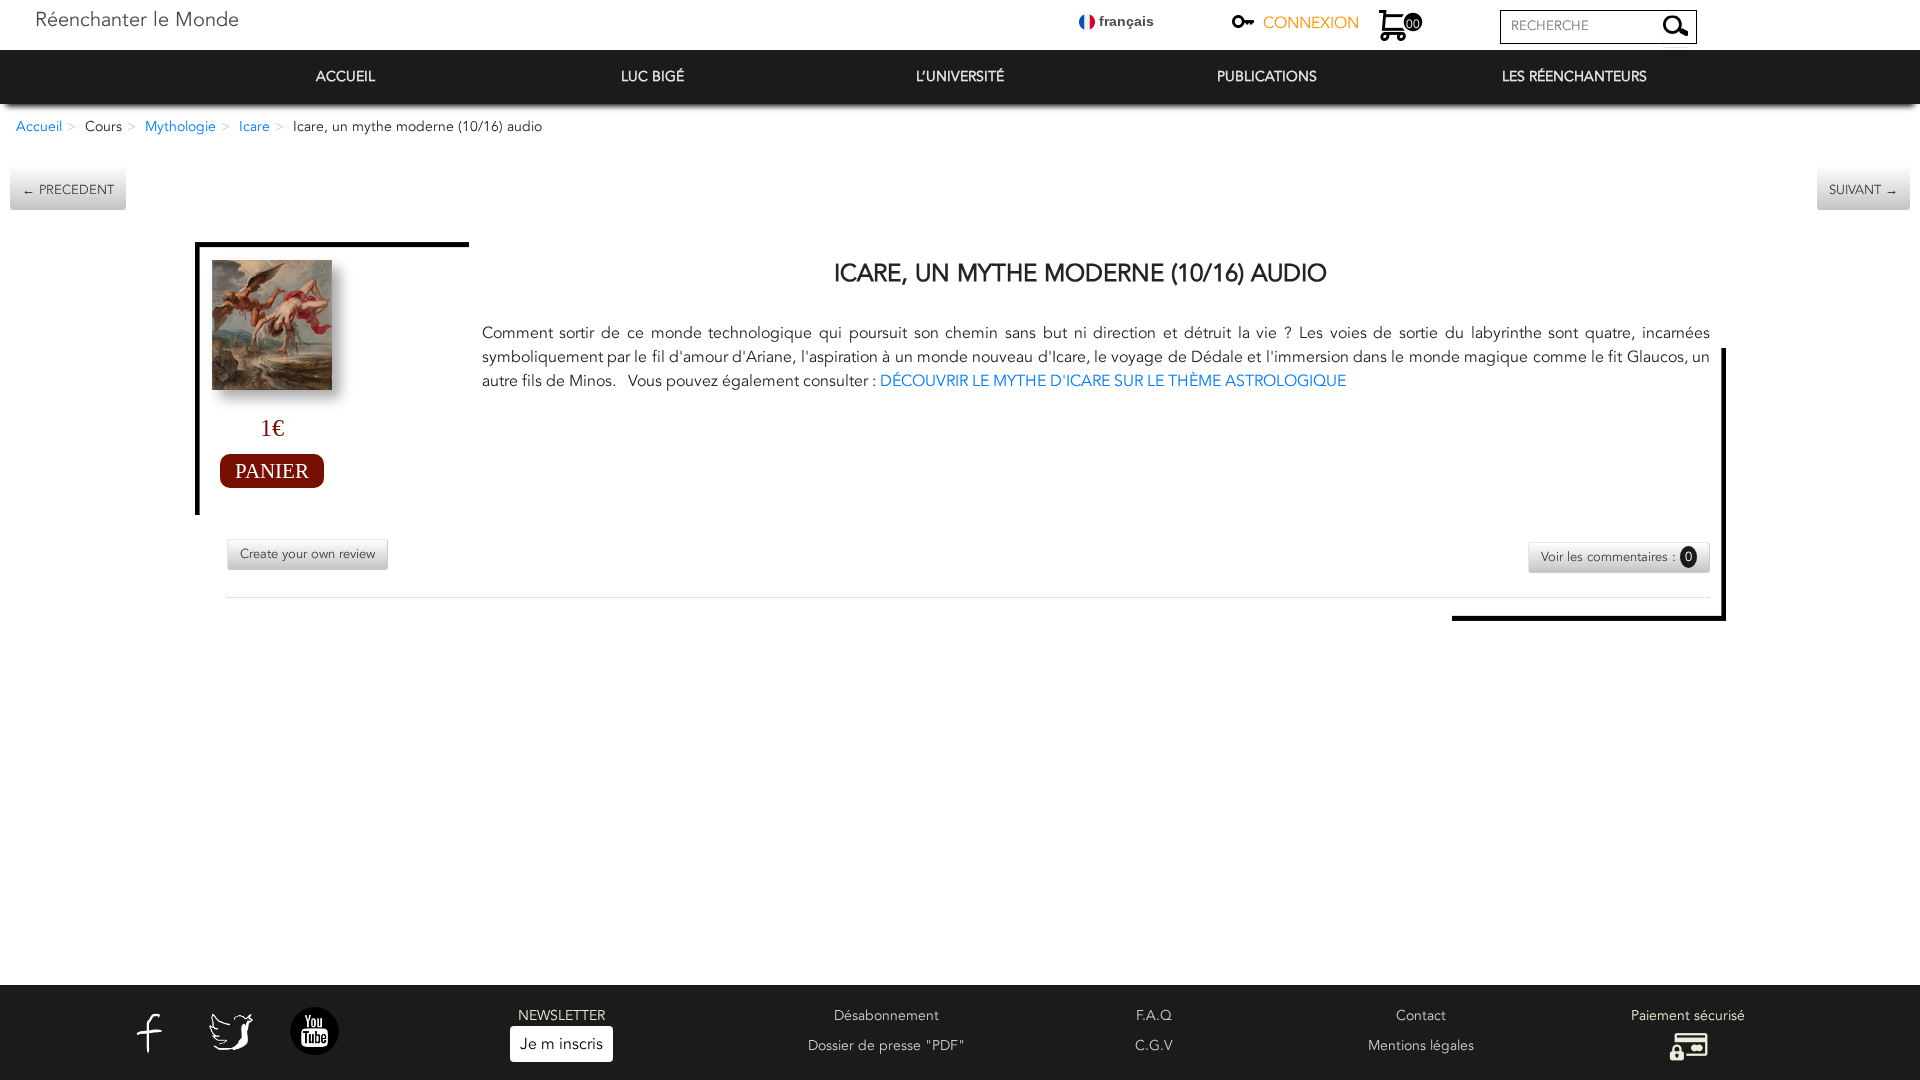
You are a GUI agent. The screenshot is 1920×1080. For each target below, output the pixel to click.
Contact (1421, 1015)
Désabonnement (886, 1015)
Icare (254, 126)
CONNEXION (1311, 23)
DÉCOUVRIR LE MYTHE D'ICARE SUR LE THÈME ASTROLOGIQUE (1113, 381)
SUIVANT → (1863, 190)
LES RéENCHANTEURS (1574, 76)
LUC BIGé (652, 76)
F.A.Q (1154, 1015)
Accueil (39, 126)
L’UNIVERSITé (960, 76)
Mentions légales (1421, 1045)
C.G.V (1154, 1045)
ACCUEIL (345, 76)
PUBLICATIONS (1267, 76)
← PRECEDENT (68, 190)
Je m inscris (561, 1044)
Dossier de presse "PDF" (886, 1045)
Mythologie (180, 126)
